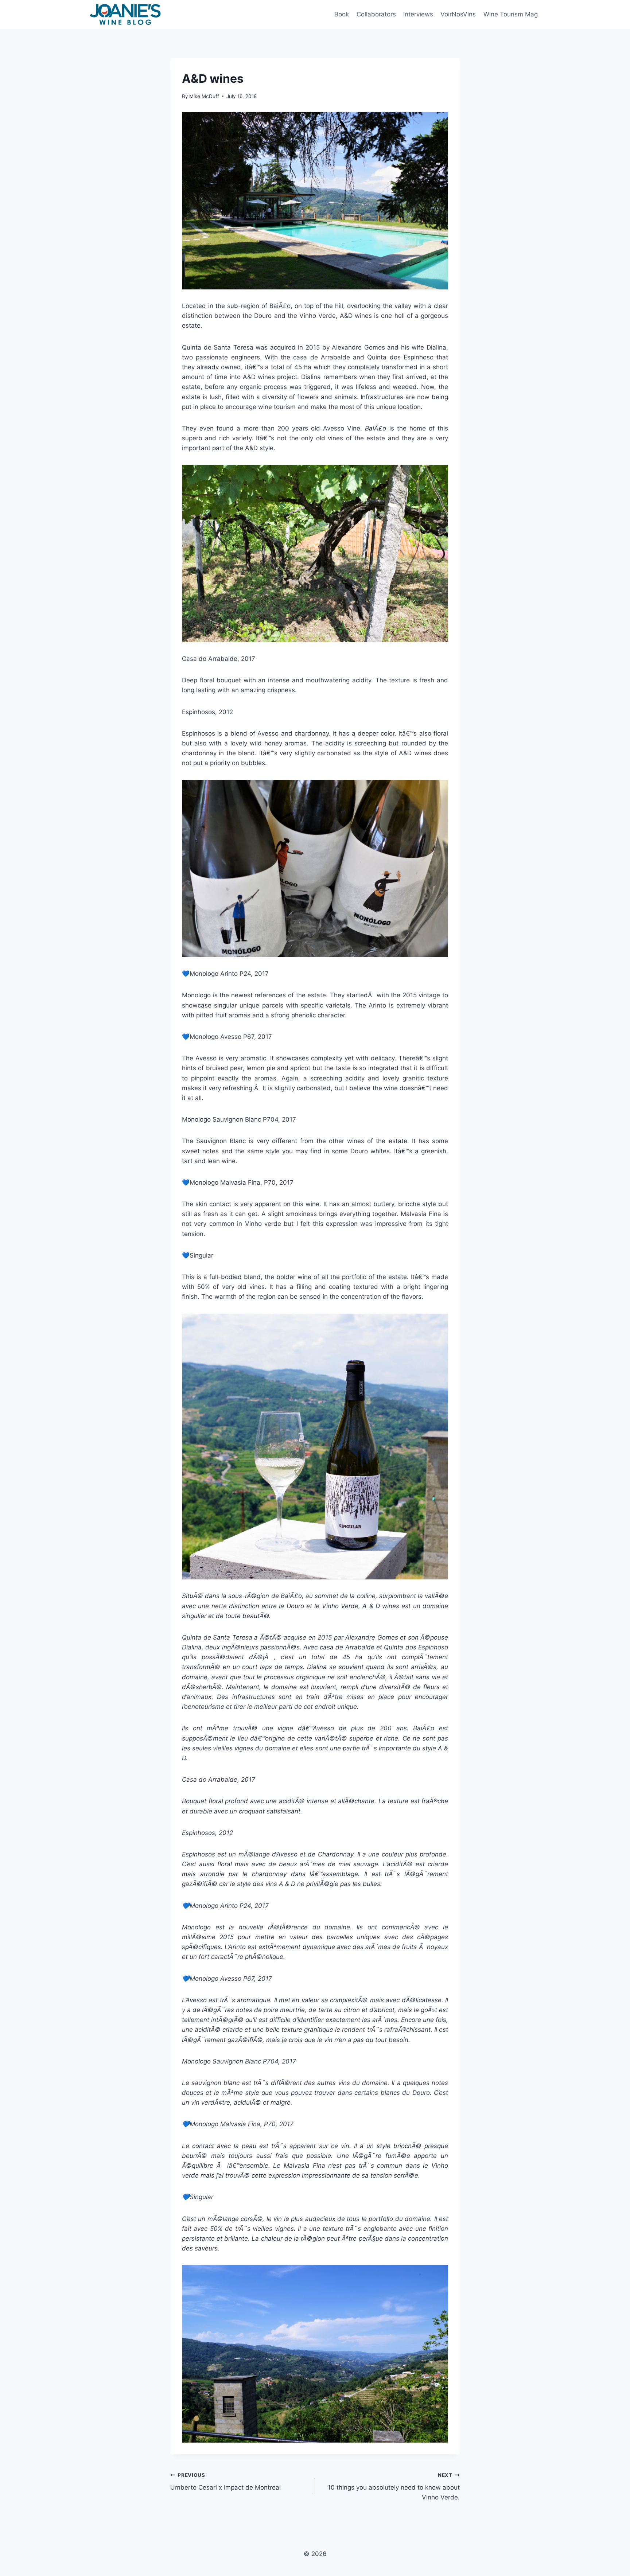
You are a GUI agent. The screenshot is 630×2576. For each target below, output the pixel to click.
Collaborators (376, 14)
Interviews (418, 14)
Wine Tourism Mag (511, 14)
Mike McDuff (204, 96)
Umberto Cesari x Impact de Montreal (225, 2482)
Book (342, 14)
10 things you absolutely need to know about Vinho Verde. (394, 2487)
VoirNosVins (458, 14)
